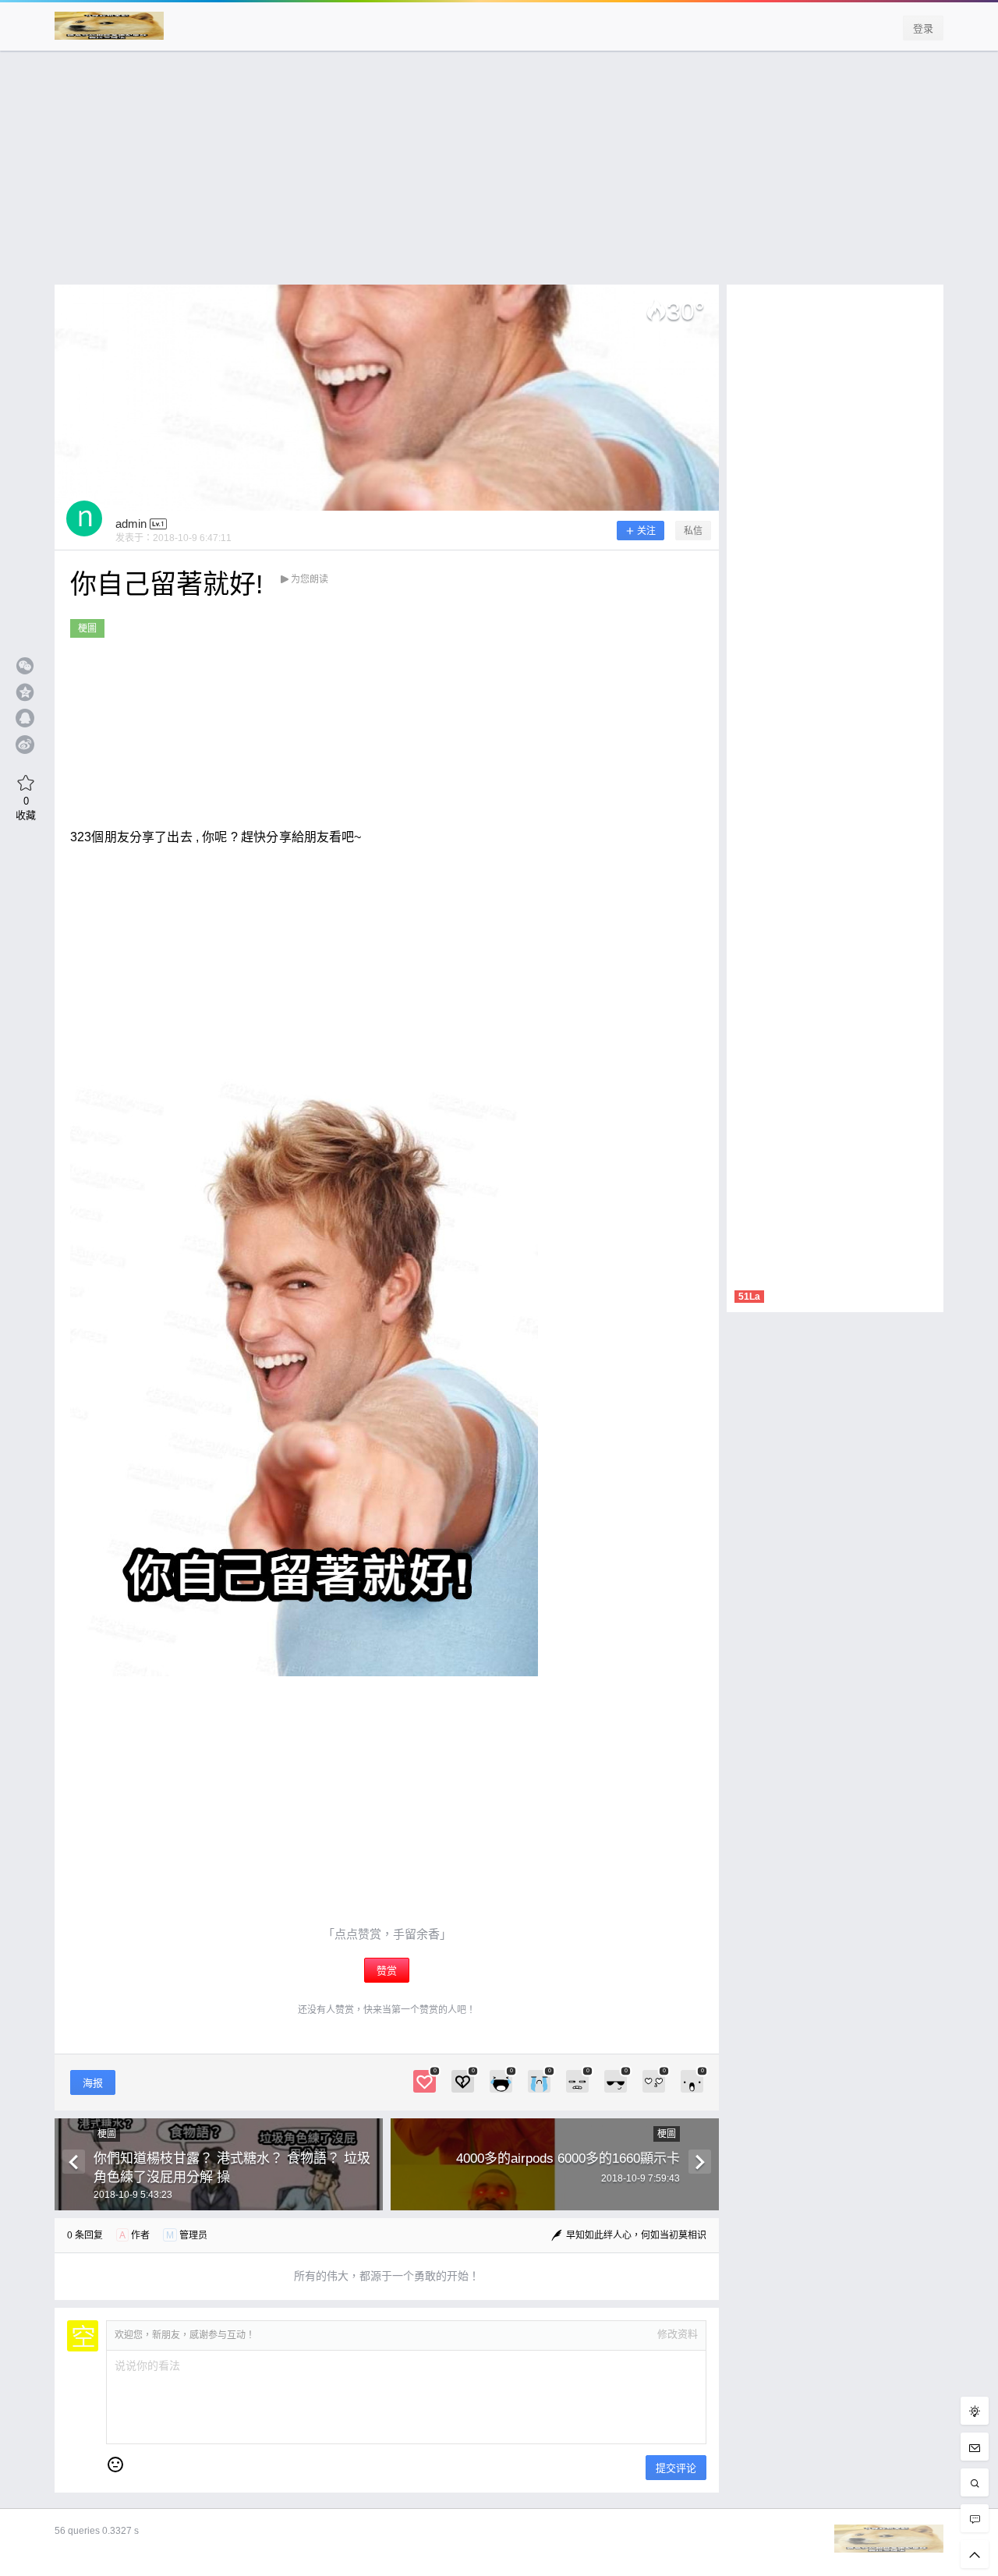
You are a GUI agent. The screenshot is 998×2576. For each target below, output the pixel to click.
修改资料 (678, 2334)
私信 (693, 531)
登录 (923, 28)
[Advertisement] (499, 175)
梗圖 (87, 628)
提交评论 (676, 2468)
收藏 (26, 808)
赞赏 (387, 1971)
